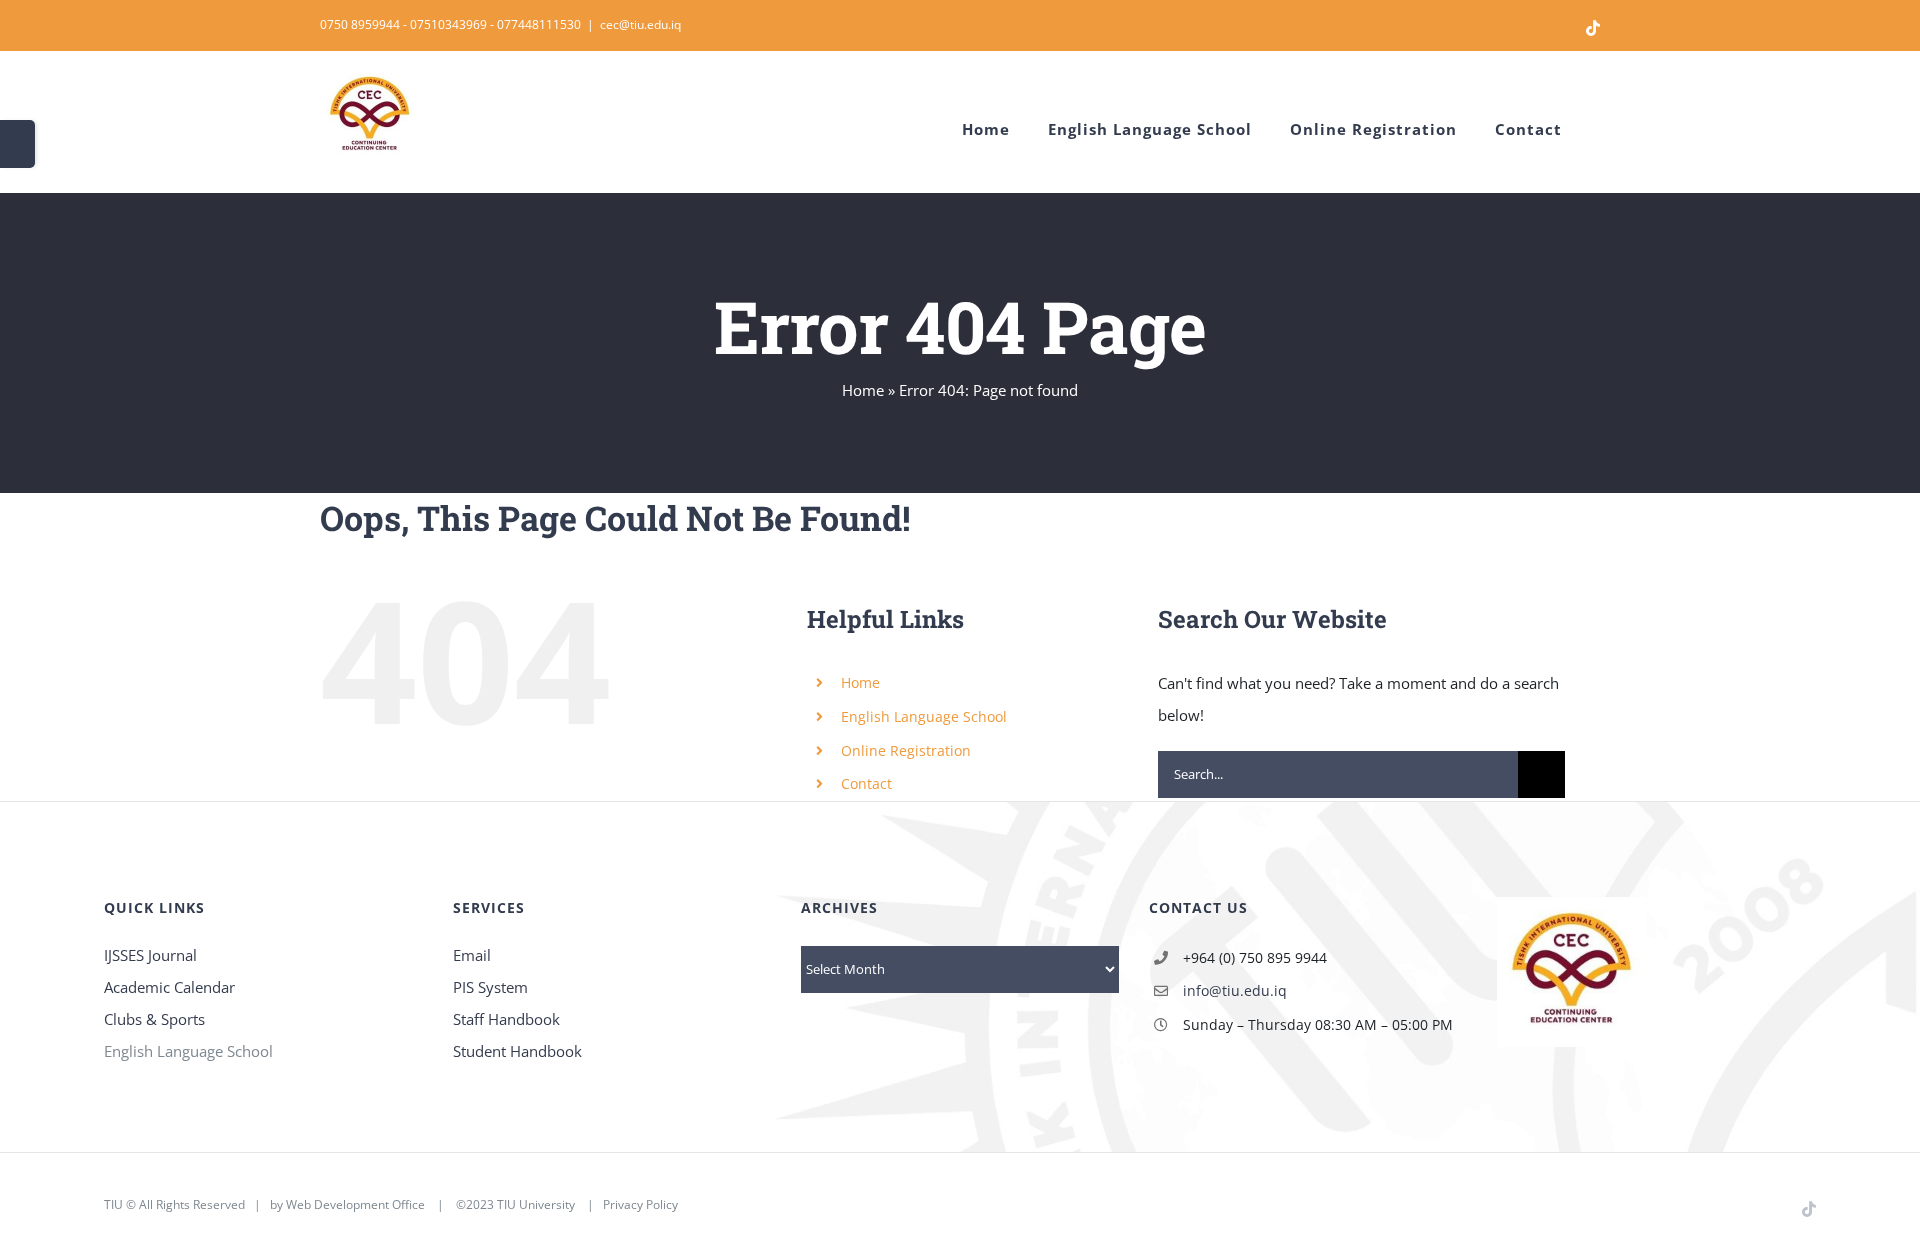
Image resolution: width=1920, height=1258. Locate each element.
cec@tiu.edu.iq (640, 24)
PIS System (490, 987)
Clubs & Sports (154, 1019)
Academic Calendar (169, 987)
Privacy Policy (640, 1204)
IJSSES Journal (150, 955)
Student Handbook (517, 1051)
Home (863, 390)
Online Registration (906, 750)
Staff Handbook (506, 1019)
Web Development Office (355, 1204)
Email (472, 955)
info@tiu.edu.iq (1235, 990)
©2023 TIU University (515, 1204)
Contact (866, 783)
